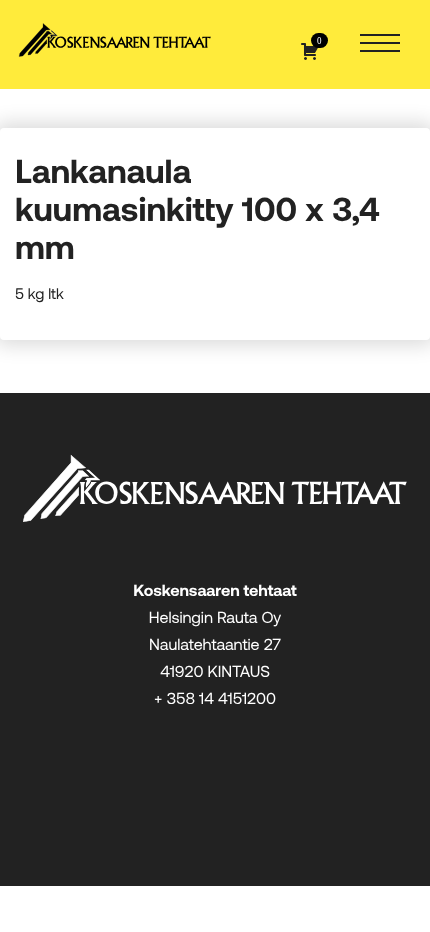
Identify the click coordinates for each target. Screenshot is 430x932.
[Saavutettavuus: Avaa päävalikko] (380, 44)
